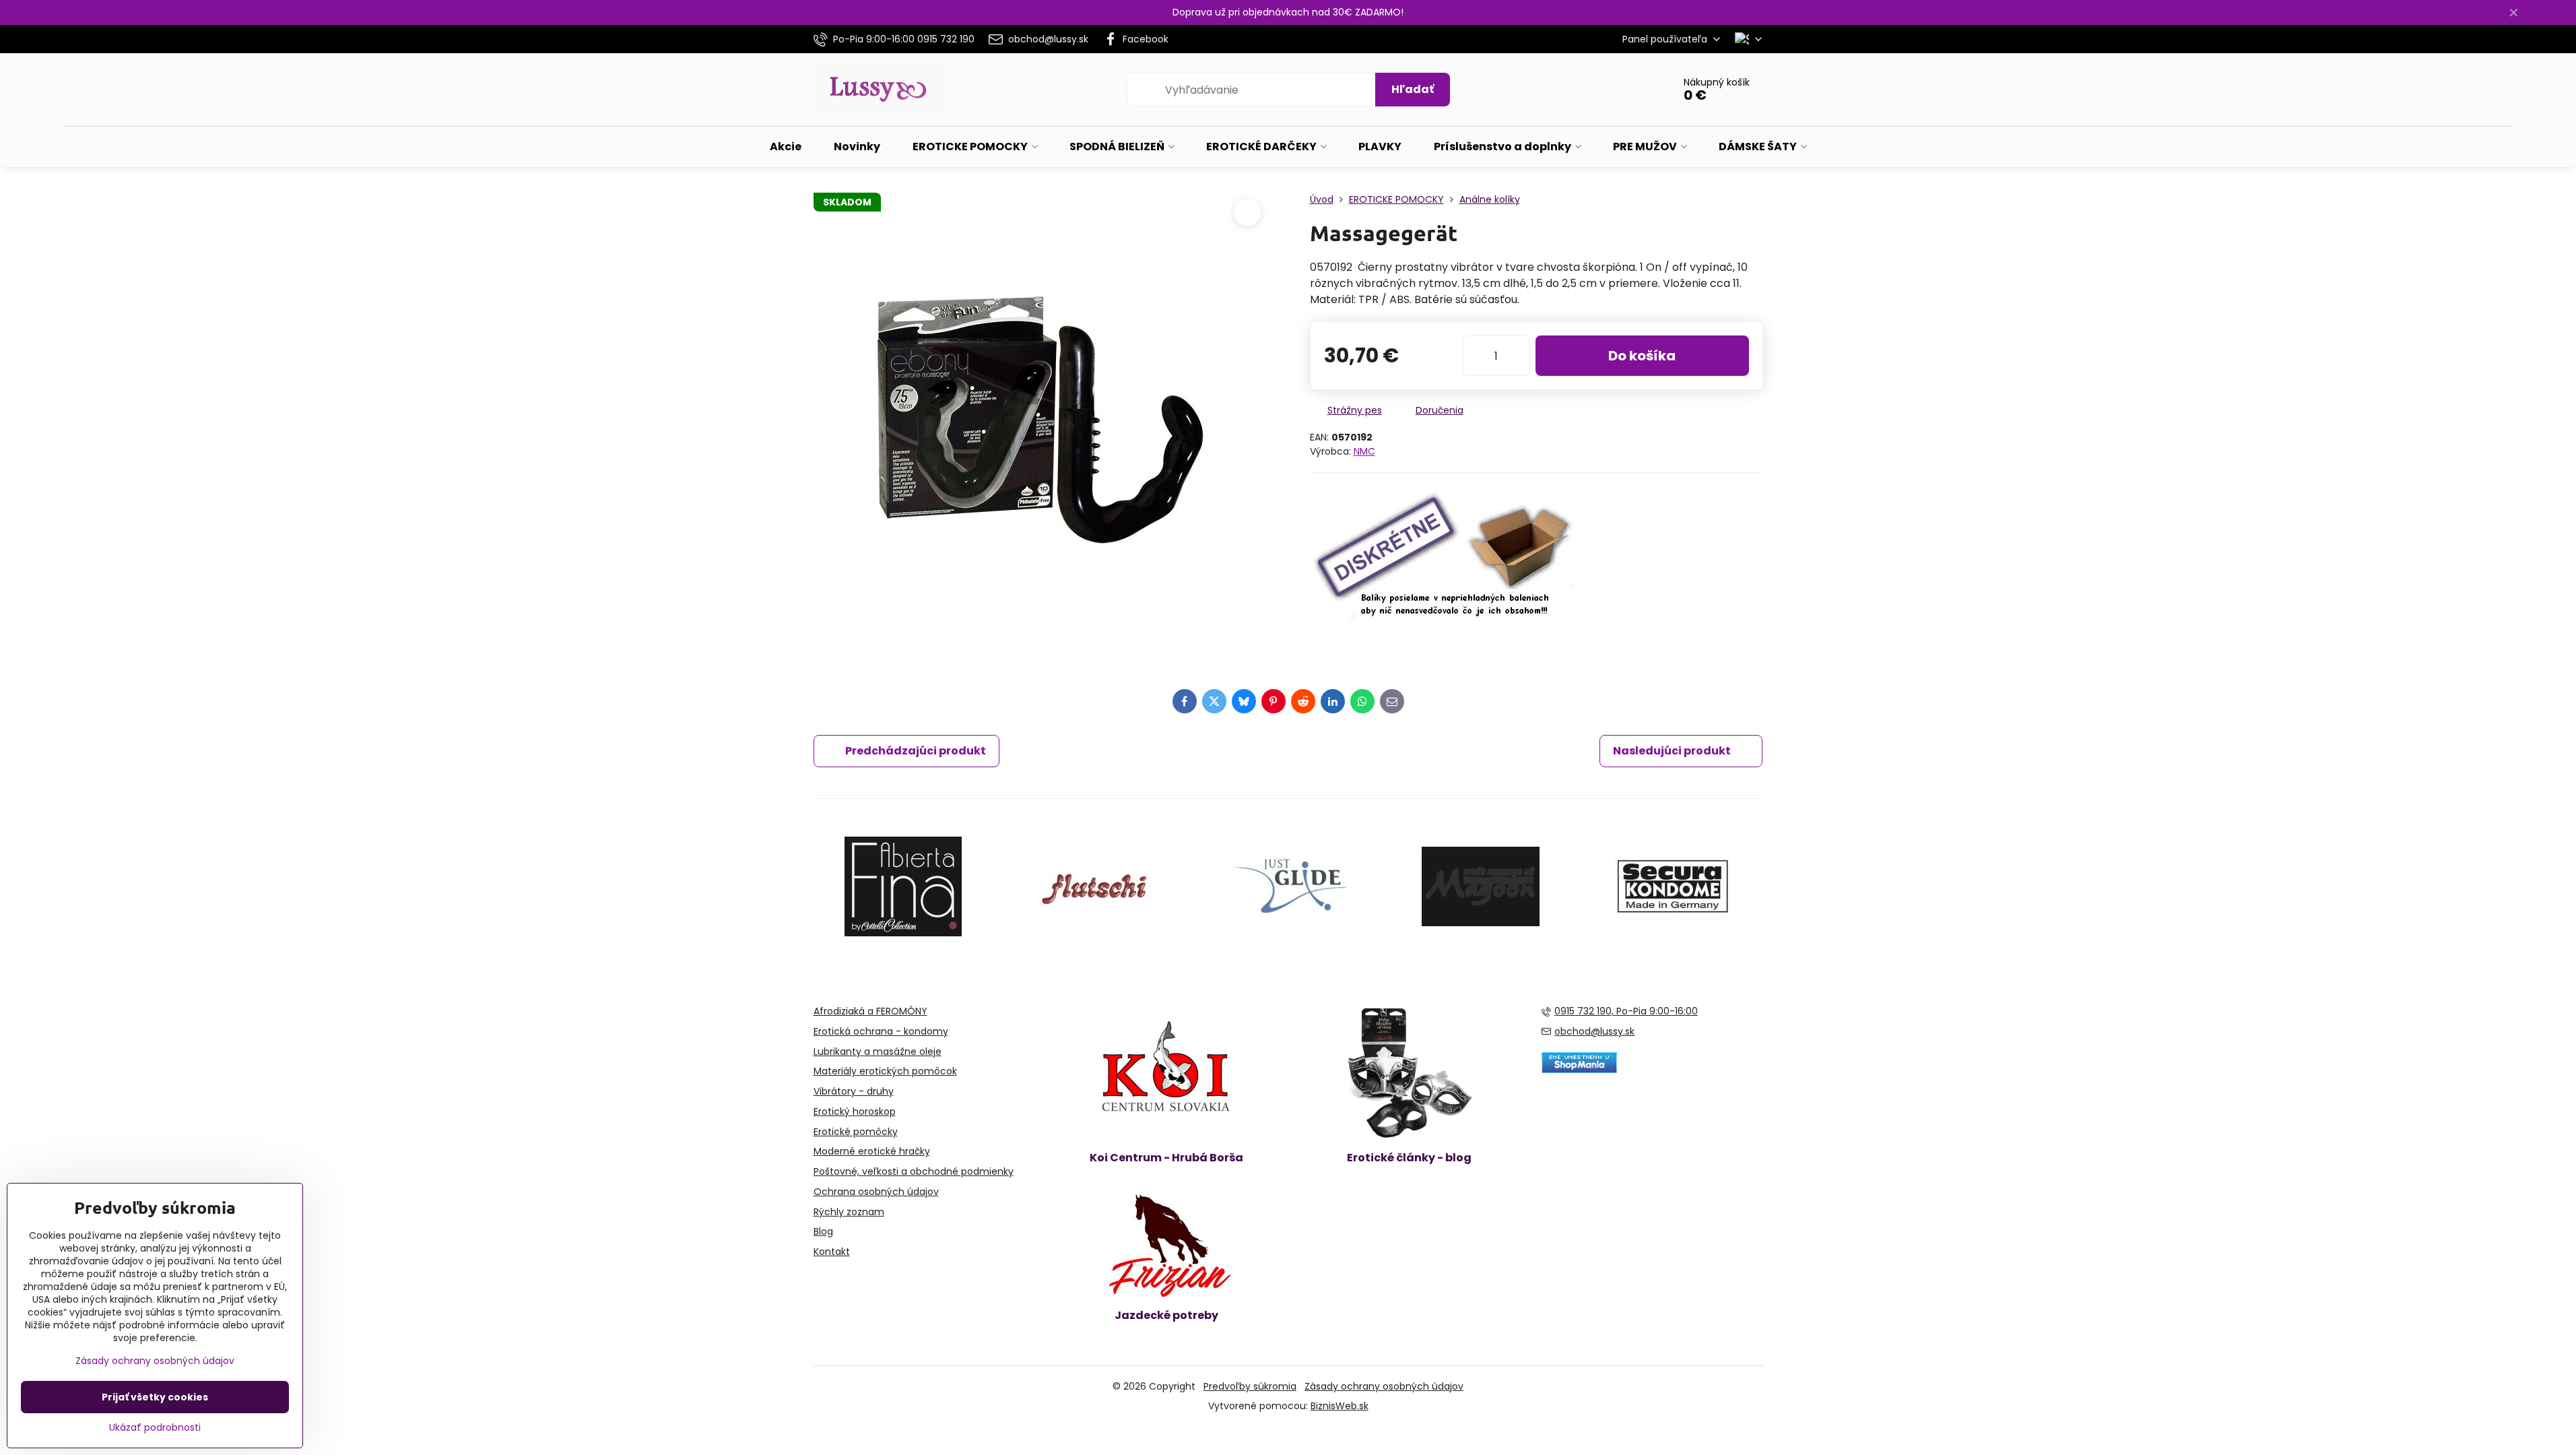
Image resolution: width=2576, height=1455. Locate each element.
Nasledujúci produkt (1672, 751)
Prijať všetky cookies (155, 1397)
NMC (1364, 451)
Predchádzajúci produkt (916, 751)
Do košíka (1642, 356)
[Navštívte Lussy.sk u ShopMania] (1579, 1070)
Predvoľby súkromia (1250, 1386)
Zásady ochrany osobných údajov (1384, 1386)
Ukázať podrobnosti (155, 1428)
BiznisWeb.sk (1340, 1406)
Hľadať (1413, 89)
